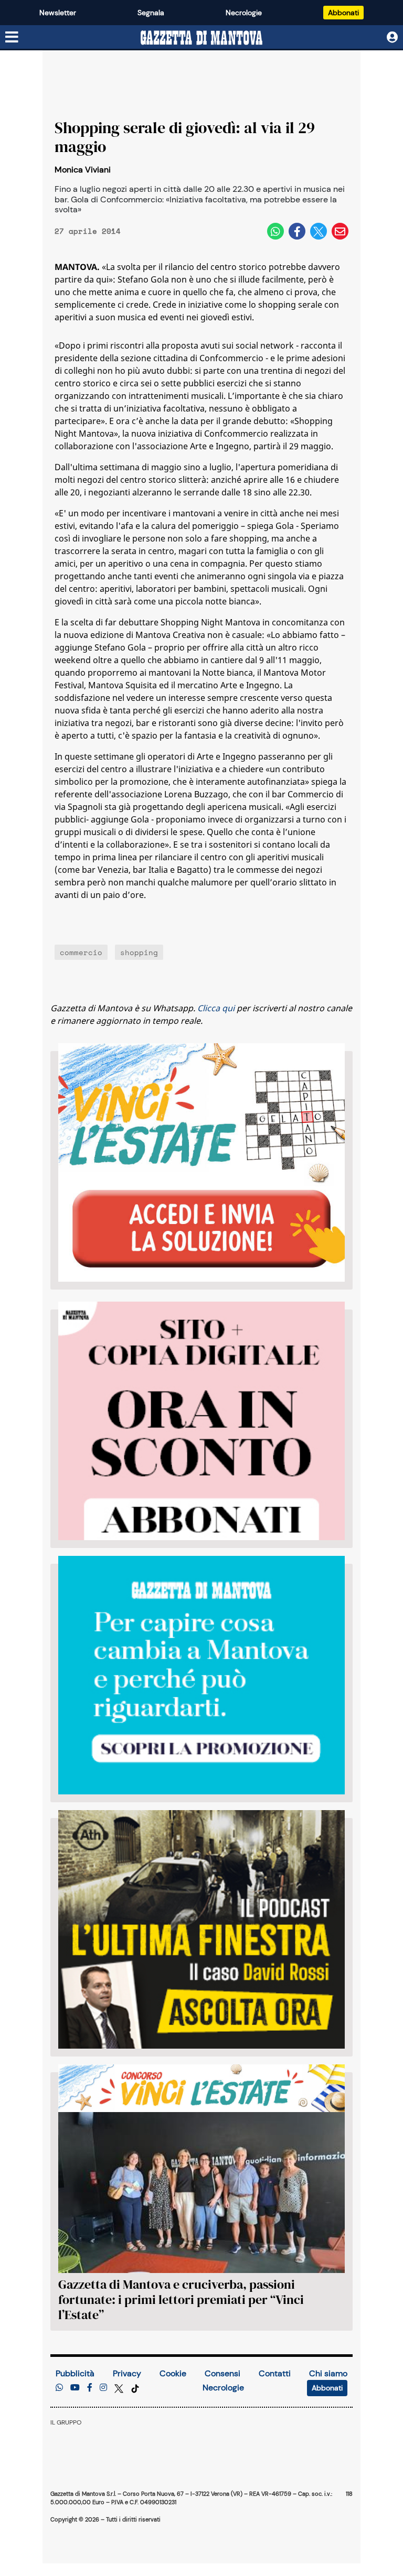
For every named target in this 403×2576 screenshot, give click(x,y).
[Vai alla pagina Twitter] (120, 2388)
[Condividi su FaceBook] (297, 231)
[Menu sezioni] (12, 38)
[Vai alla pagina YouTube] (75, 2388)
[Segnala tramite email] (340, 231)
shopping (139, 952)
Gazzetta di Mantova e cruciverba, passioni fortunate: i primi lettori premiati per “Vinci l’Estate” (181, 2299)
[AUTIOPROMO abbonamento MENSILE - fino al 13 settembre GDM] (201, 1675)
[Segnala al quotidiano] (59, 2388)
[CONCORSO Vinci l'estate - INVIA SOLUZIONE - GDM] (201, 1162)
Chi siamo (328, 2373)
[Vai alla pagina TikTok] (135, 2388)
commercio (81, 952)
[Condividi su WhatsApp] (275, 231)
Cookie (173, 2373)
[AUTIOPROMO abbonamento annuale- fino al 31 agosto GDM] (201, 1421)
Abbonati (343, 13)
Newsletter (58, 13)
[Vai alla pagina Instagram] (103, 2388)
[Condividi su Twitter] (319, 231)
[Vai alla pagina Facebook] (90, 2388)
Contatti (275, 2373)
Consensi (222, 2373)
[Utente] (392, 37)
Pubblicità (75, 2373)
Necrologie (244, 13)
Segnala (151, 13)
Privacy (127, 2373)
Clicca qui (216, 1008)
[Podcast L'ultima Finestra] (201, 1929)
